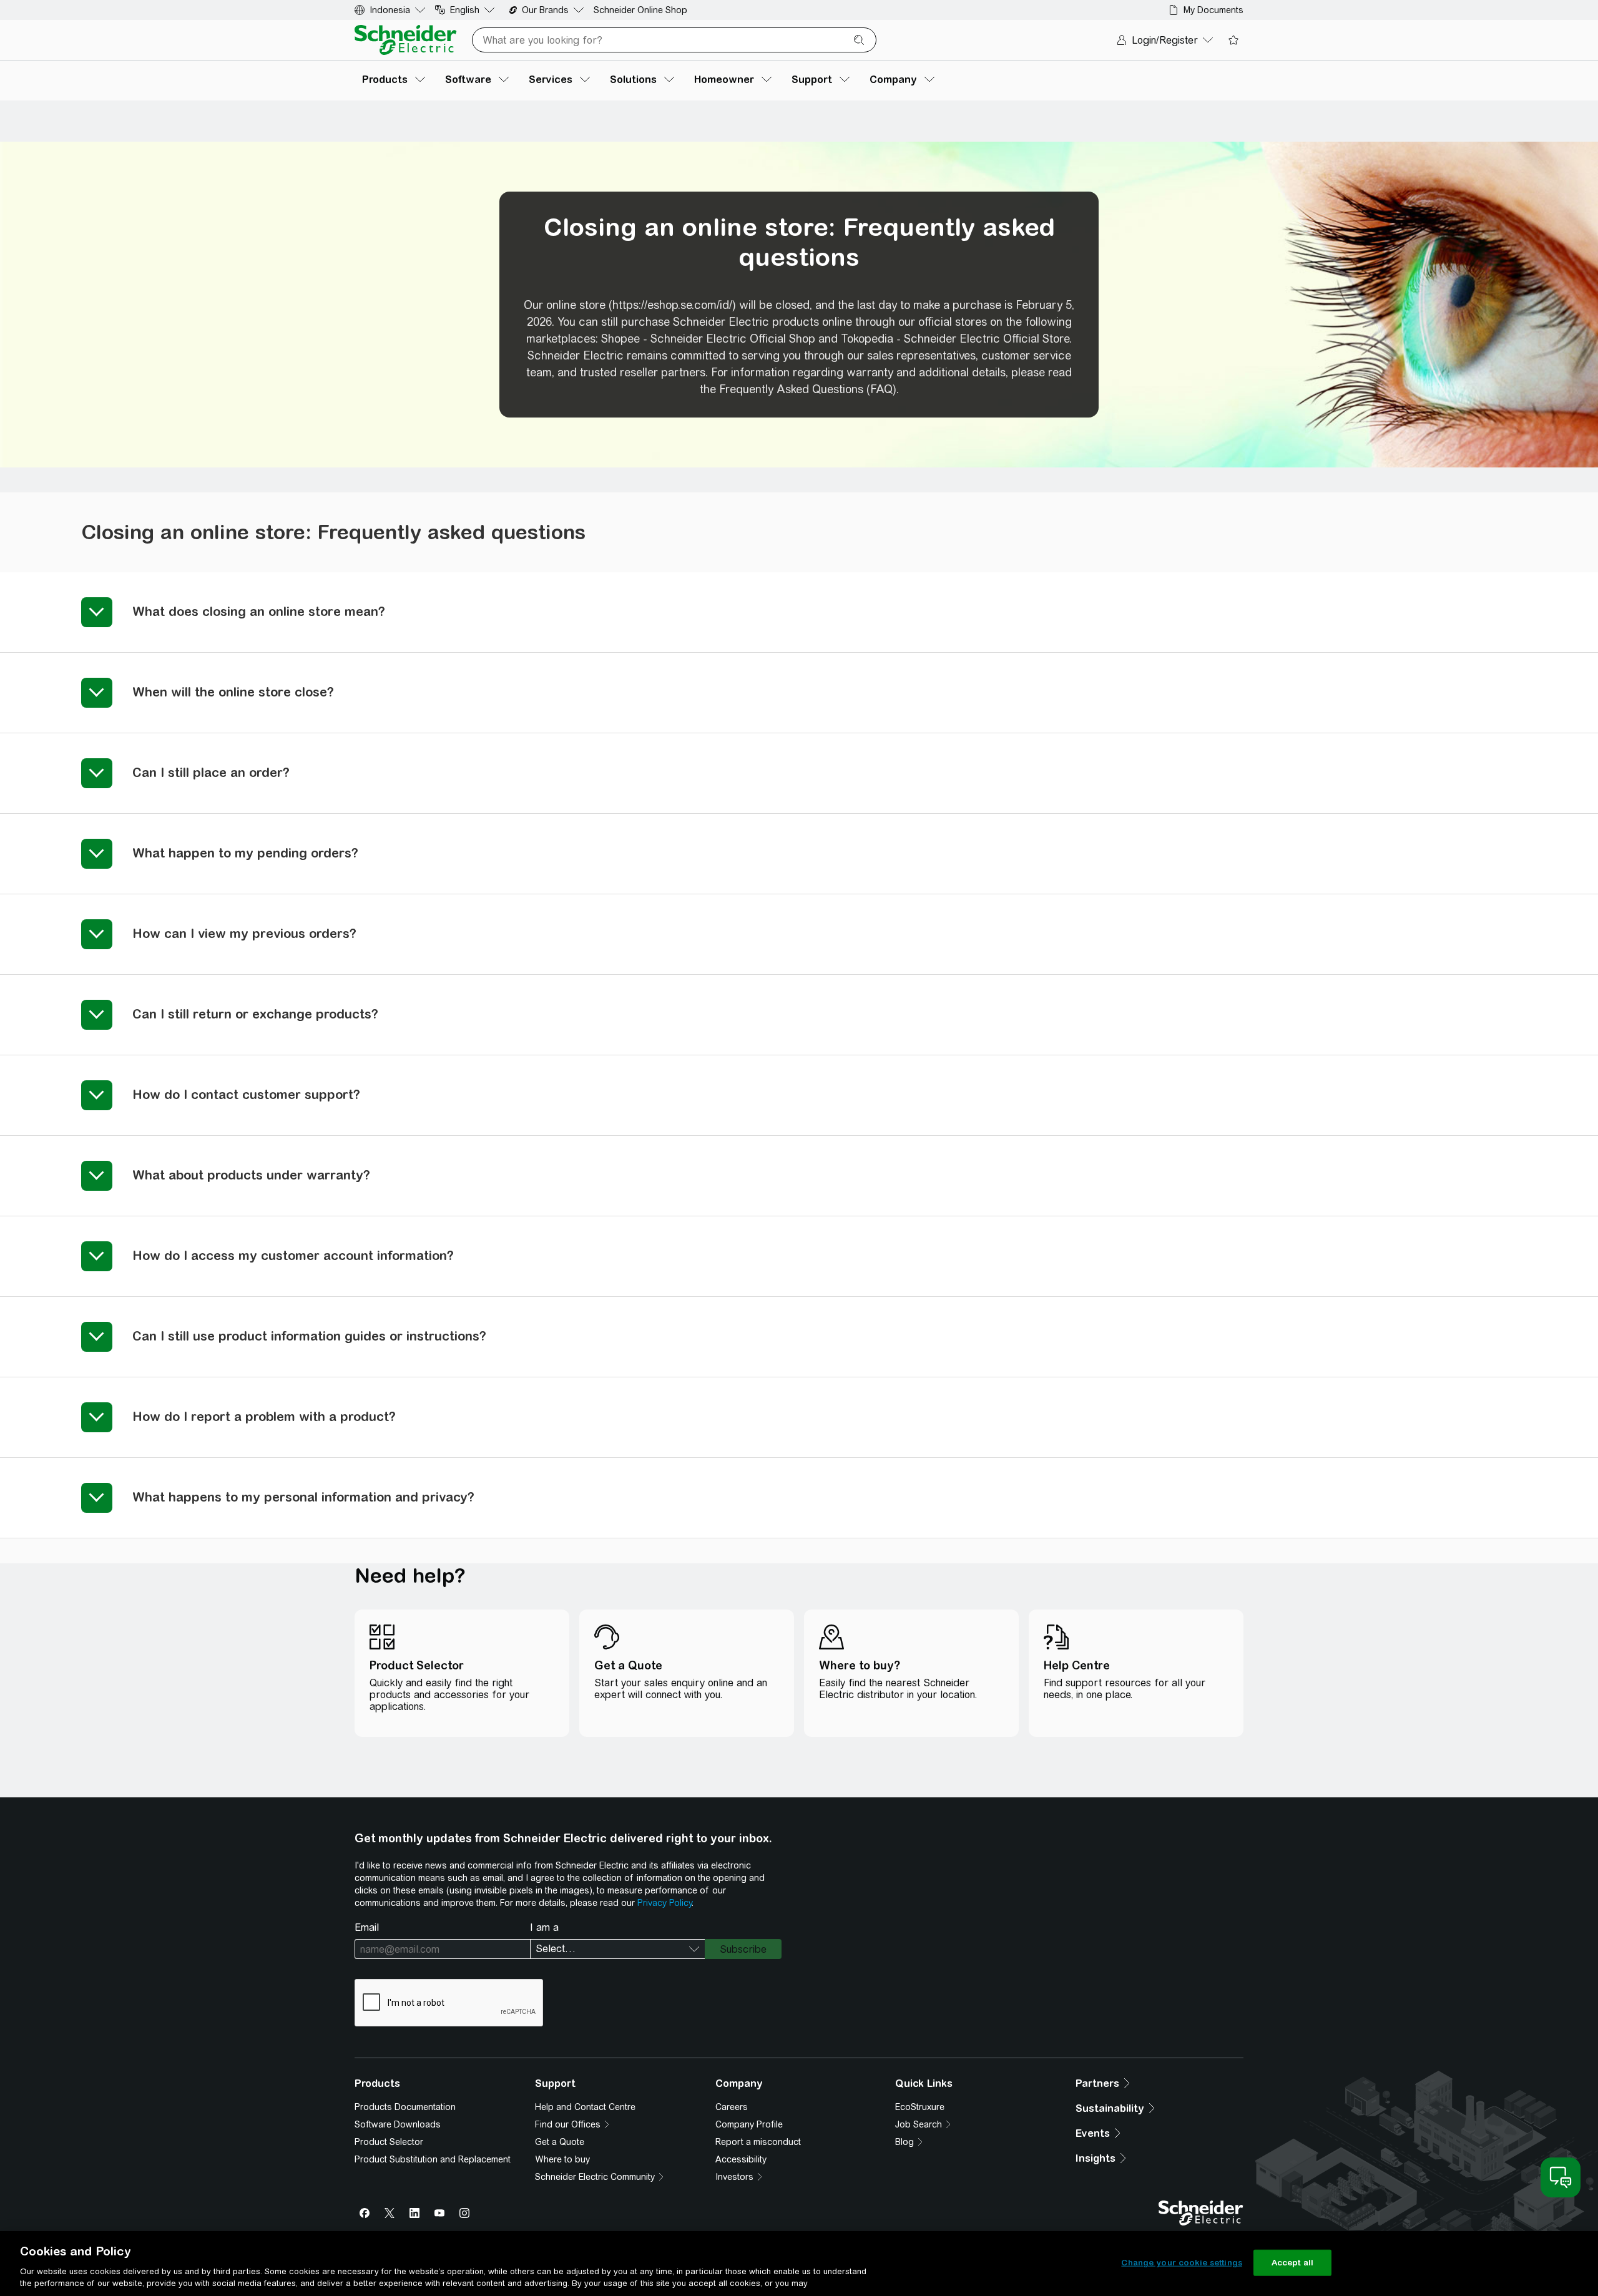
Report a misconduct (758, 2142)
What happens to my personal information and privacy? (303, 1497)
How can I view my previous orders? (244, 933)
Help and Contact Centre (585, 2107)
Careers (732, 2107)
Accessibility (741, 2159)
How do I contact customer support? (246, 1094)
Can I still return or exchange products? (255, 1014)
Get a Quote (560, 2142)
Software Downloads (398, 2124)
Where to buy (562, 2159)
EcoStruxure (920, 2107)
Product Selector (389, 2142)
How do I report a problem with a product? (264, 1416)
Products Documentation (405, 2107)
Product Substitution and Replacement (433, 2159)
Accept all (1292, 2263)
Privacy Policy (664, 1903)
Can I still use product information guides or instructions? (309, 1336)
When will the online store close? (233, 692)
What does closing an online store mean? (259, 611)
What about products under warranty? (251, 1175)
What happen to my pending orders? (245, 853)
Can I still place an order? (211, 772)
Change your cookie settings (1182, 2263)
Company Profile (749, 2124)
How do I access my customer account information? (293, 1255)
